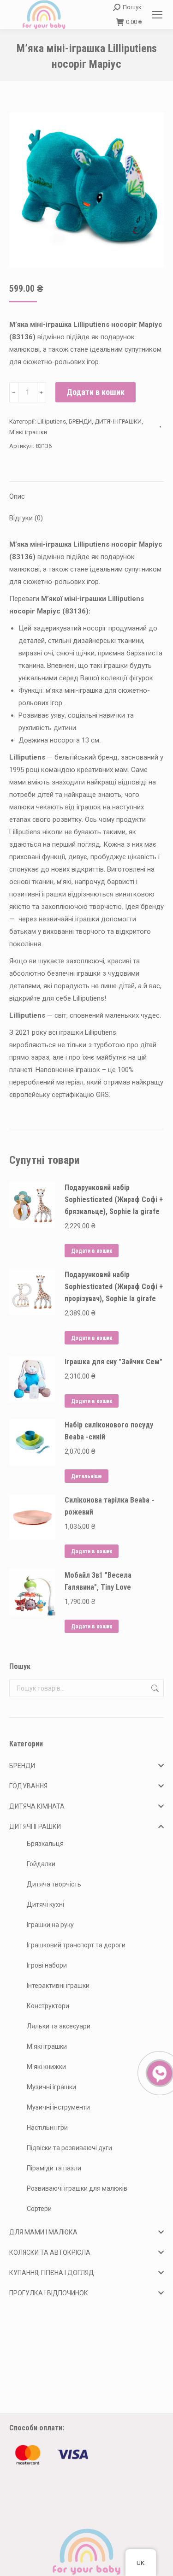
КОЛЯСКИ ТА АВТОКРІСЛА (50, 2252)
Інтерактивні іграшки (58, 1986)
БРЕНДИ (80, 421)
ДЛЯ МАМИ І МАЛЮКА (43, 2232)
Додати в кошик (95, 392)
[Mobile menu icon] (157, 15)
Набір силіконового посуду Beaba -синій (109, 1431)
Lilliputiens (52, 421)
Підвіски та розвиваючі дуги (69, 2148)
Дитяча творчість (54, 1884)
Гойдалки (41, 1864)
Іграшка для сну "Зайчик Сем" (113, 1362)
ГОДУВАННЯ (28, 1786)
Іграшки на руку (50, 1925)
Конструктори (48, 2006)
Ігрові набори (47, 1965)
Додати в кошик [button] (92, 1251)
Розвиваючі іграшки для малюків (77, 2188)
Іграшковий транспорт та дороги (76, 1945)
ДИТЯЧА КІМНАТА (37, 1806)
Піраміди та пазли (54, 2168)
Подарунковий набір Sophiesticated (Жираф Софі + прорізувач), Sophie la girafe (114, 1287)
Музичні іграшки (51, 2087)
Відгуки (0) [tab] (26, 518)
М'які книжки (46, 2067)
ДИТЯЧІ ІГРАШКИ (118, 421)
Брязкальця (45, 1844)
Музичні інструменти (58, 2107)
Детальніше (86, 1476)
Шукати (154, 1688)
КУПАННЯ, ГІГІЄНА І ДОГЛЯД (52, 2273)
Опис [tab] (17, 496)
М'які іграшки (28, 432)
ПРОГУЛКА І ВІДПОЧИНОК (49, 2293)
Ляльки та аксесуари (59, 2026)
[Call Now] (159, 2072)
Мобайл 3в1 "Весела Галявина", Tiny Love (98, 1581)
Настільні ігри (47, 2128)
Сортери (39, 2209)
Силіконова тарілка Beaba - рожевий (109, 1506)
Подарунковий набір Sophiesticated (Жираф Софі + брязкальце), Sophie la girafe (114, 1200)
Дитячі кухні (45, 1904)
